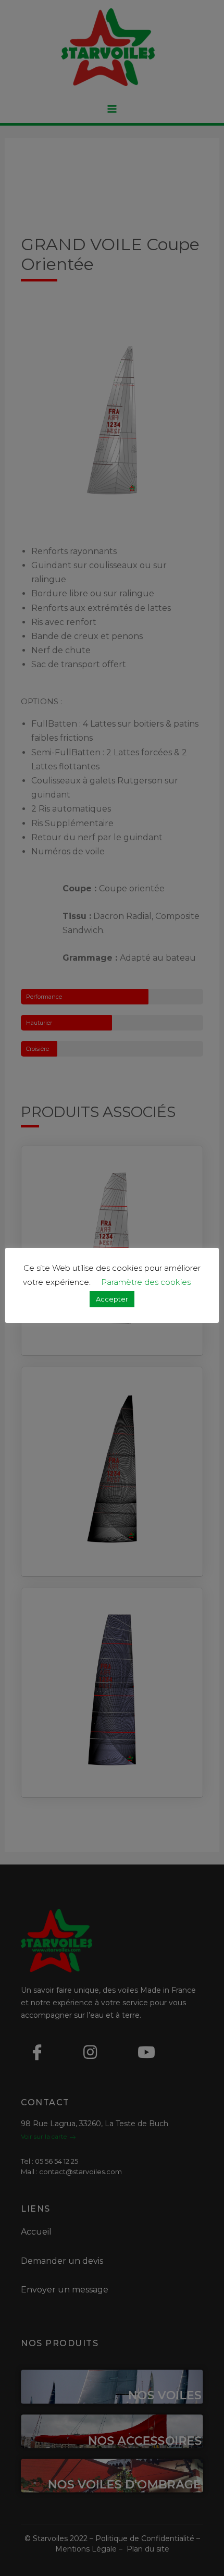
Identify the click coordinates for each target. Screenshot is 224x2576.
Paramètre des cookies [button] (146, 1282)
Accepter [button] (112, 1299)
